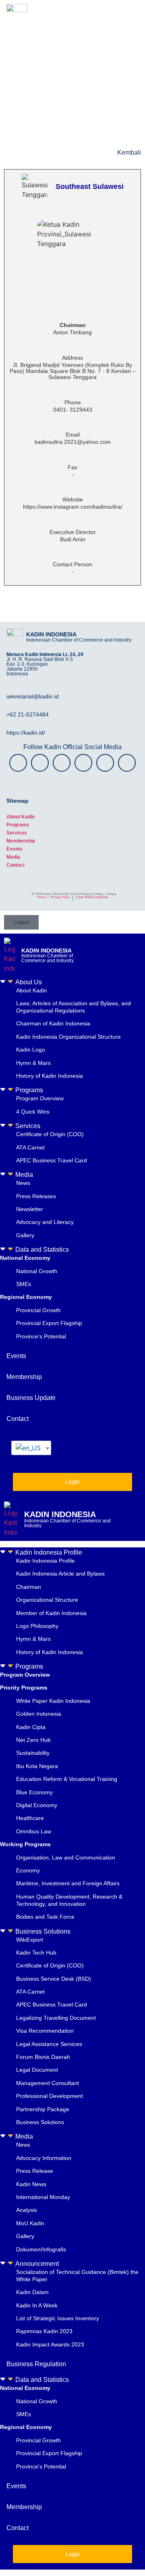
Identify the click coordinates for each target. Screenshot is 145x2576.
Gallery (25, 1235)
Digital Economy (37, 1805)
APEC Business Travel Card (52, 1160)
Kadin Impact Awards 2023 (50, 2344)
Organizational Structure (47, 1600)
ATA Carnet (30, 1147)
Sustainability (33, 1753)
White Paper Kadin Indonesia (53, 1701)
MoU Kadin (30, 2223)
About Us (29, 982)
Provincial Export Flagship (49, 1323)
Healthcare (30, 1818)
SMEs (24, 1284)
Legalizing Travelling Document (56, 2018)
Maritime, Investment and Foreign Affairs (68, 1883)
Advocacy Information (44, 2158)
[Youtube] (83, 763)
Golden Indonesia (39, 1714)
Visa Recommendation (45, 2031)
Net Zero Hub (33, 1740)
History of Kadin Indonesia (50, 1076)
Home (41, 897)
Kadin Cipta (31, 1727)
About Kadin (21, 817)
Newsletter (30, 1209)
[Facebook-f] (40, 763)
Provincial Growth (38, 1310)
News (23, 1183)
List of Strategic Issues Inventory (58, 2318)
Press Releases (36, 1196)
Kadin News (31, 2184)
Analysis (27, 2210)
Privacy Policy (60, 897)
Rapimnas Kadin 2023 (44, 2331)
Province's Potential (41, 1336)
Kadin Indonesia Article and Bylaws (60, 1574)
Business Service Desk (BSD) (54, 1979)
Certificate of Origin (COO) (50, 1134)
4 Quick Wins (33, 1112)
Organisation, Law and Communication (66, 1857)
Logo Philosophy (37, 1626)
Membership (21, 841)
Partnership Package (43, 2109)
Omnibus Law (34, 1831)
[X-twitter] (62, 763)
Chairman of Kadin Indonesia (53, 1023)
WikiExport (30, 1940)
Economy (28, 1870)
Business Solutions (43, 1931)
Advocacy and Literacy (45, 1222)
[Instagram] (18, 763)
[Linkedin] (127, 763)
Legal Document (37, 2070)
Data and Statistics (42, 1250)
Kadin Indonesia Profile (49, 1552)
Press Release (35, 2171)
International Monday (43, 2197)
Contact (16, 865)
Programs (18, 825)
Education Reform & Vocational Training (67, 1779)
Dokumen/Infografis (41, 2249)
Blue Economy (34, 1792)
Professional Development (50, 2096)
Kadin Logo (31, 1050)
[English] (28, 1448)
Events (14, 849)
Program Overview (40, 1098)
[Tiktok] (105, 763)
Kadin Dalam (32, 2292)
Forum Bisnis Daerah (43, 2057)
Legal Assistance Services (49, 2044)
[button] (72, 982)
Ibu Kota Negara (37, 1766)
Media (13, 857)
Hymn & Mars (33, 1063)
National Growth (37, 1271)
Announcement (37, 2264)
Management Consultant (48, 2083)
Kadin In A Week (37, 2305)
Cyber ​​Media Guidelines (92, 897)
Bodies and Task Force (45, 1917)
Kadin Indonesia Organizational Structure (68, 1037)
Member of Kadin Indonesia (51, 1613)
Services (17, 833)
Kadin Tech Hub (36, 1953)
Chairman (29, 1587)
